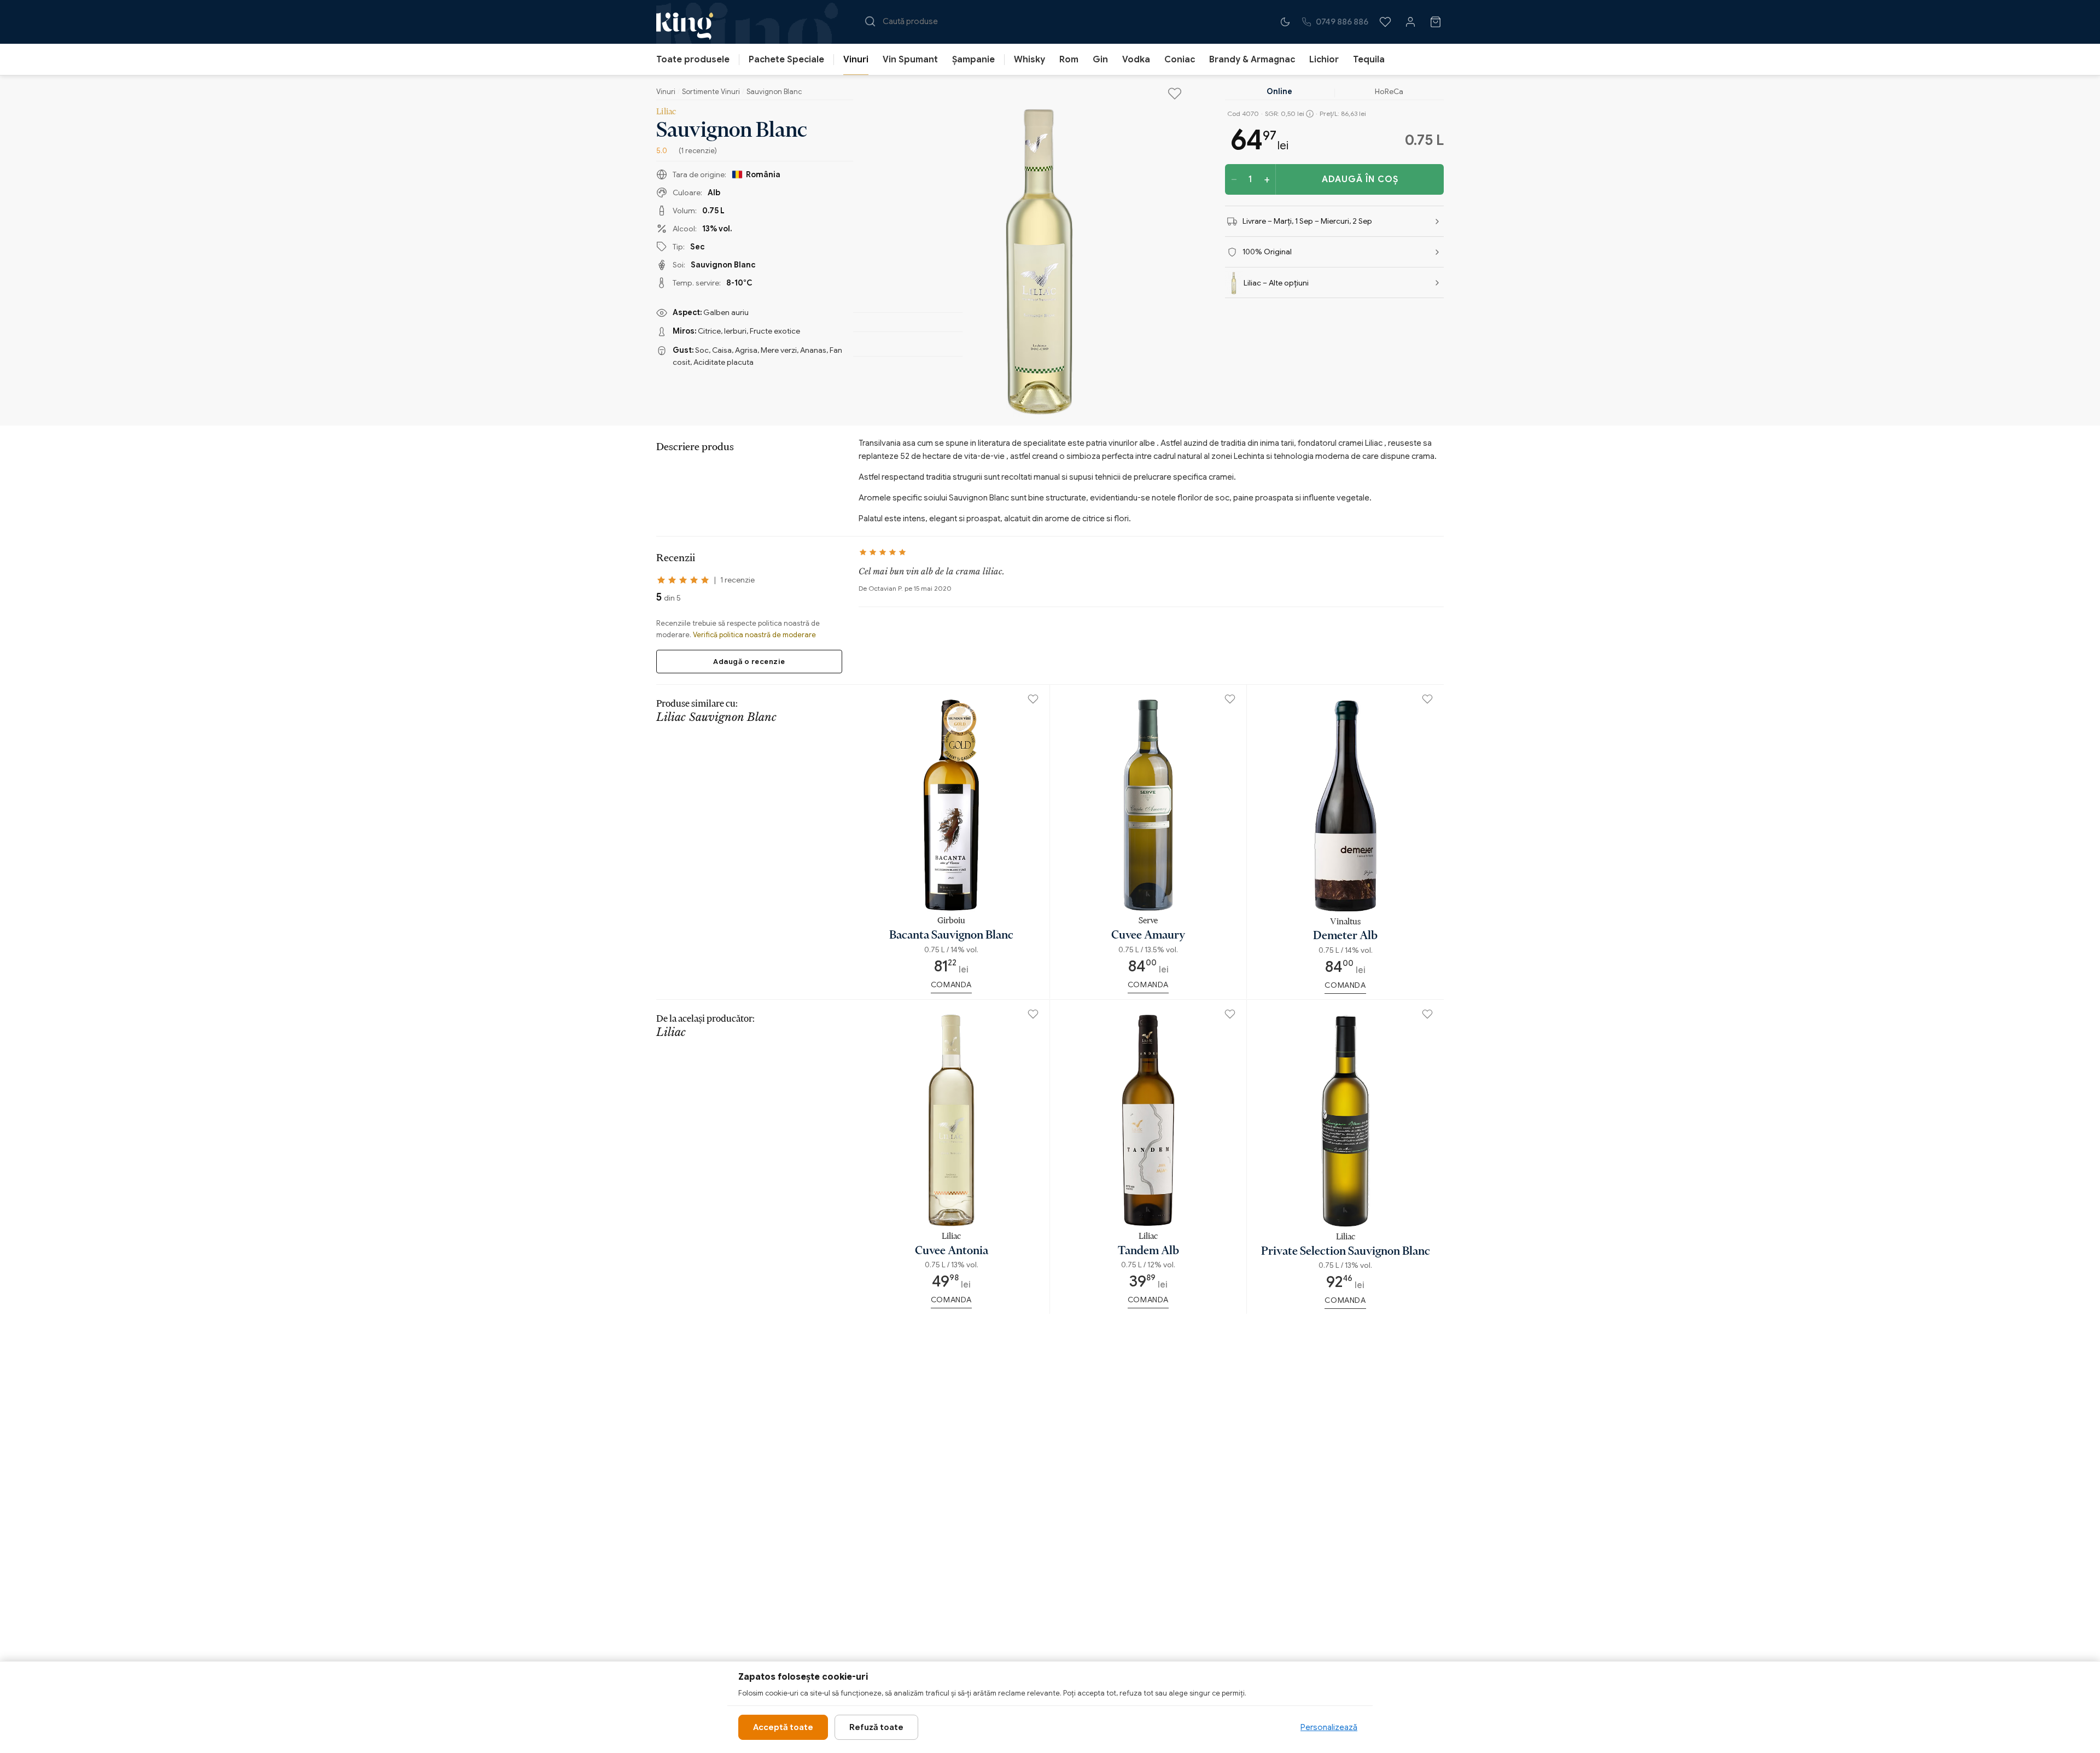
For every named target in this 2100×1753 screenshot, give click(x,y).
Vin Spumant (910, 60)
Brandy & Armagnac (1252, 60)
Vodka (1136, 60)
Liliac (666, 111)
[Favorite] (1385, 22)
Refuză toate (876, 1727)
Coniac (1180, 60)
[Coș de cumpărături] (1436, 22)
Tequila (1369, 60)
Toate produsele (693, 60)
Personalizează (1329, 1727)
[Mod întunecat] (1285, 22)
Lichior (1324, 60)
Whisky (1029, 60)
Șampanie (973, 60)
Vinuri (856, 60)
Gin (1100, 60)
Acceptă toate (783, 1727)
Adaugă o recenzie (749, 662)
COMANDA (951, 985)
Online (1279, 91)
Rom (1069, 60)
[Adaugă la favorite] (1175, 94)
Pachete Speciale (786, 60)
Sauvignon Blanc (774, 92)
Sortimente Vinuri (711, 92)
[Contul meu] (1410, 22)
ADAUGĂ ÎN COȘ (1360, 179)
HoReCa (1389, 91)
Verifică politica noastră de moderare (754, 635)
